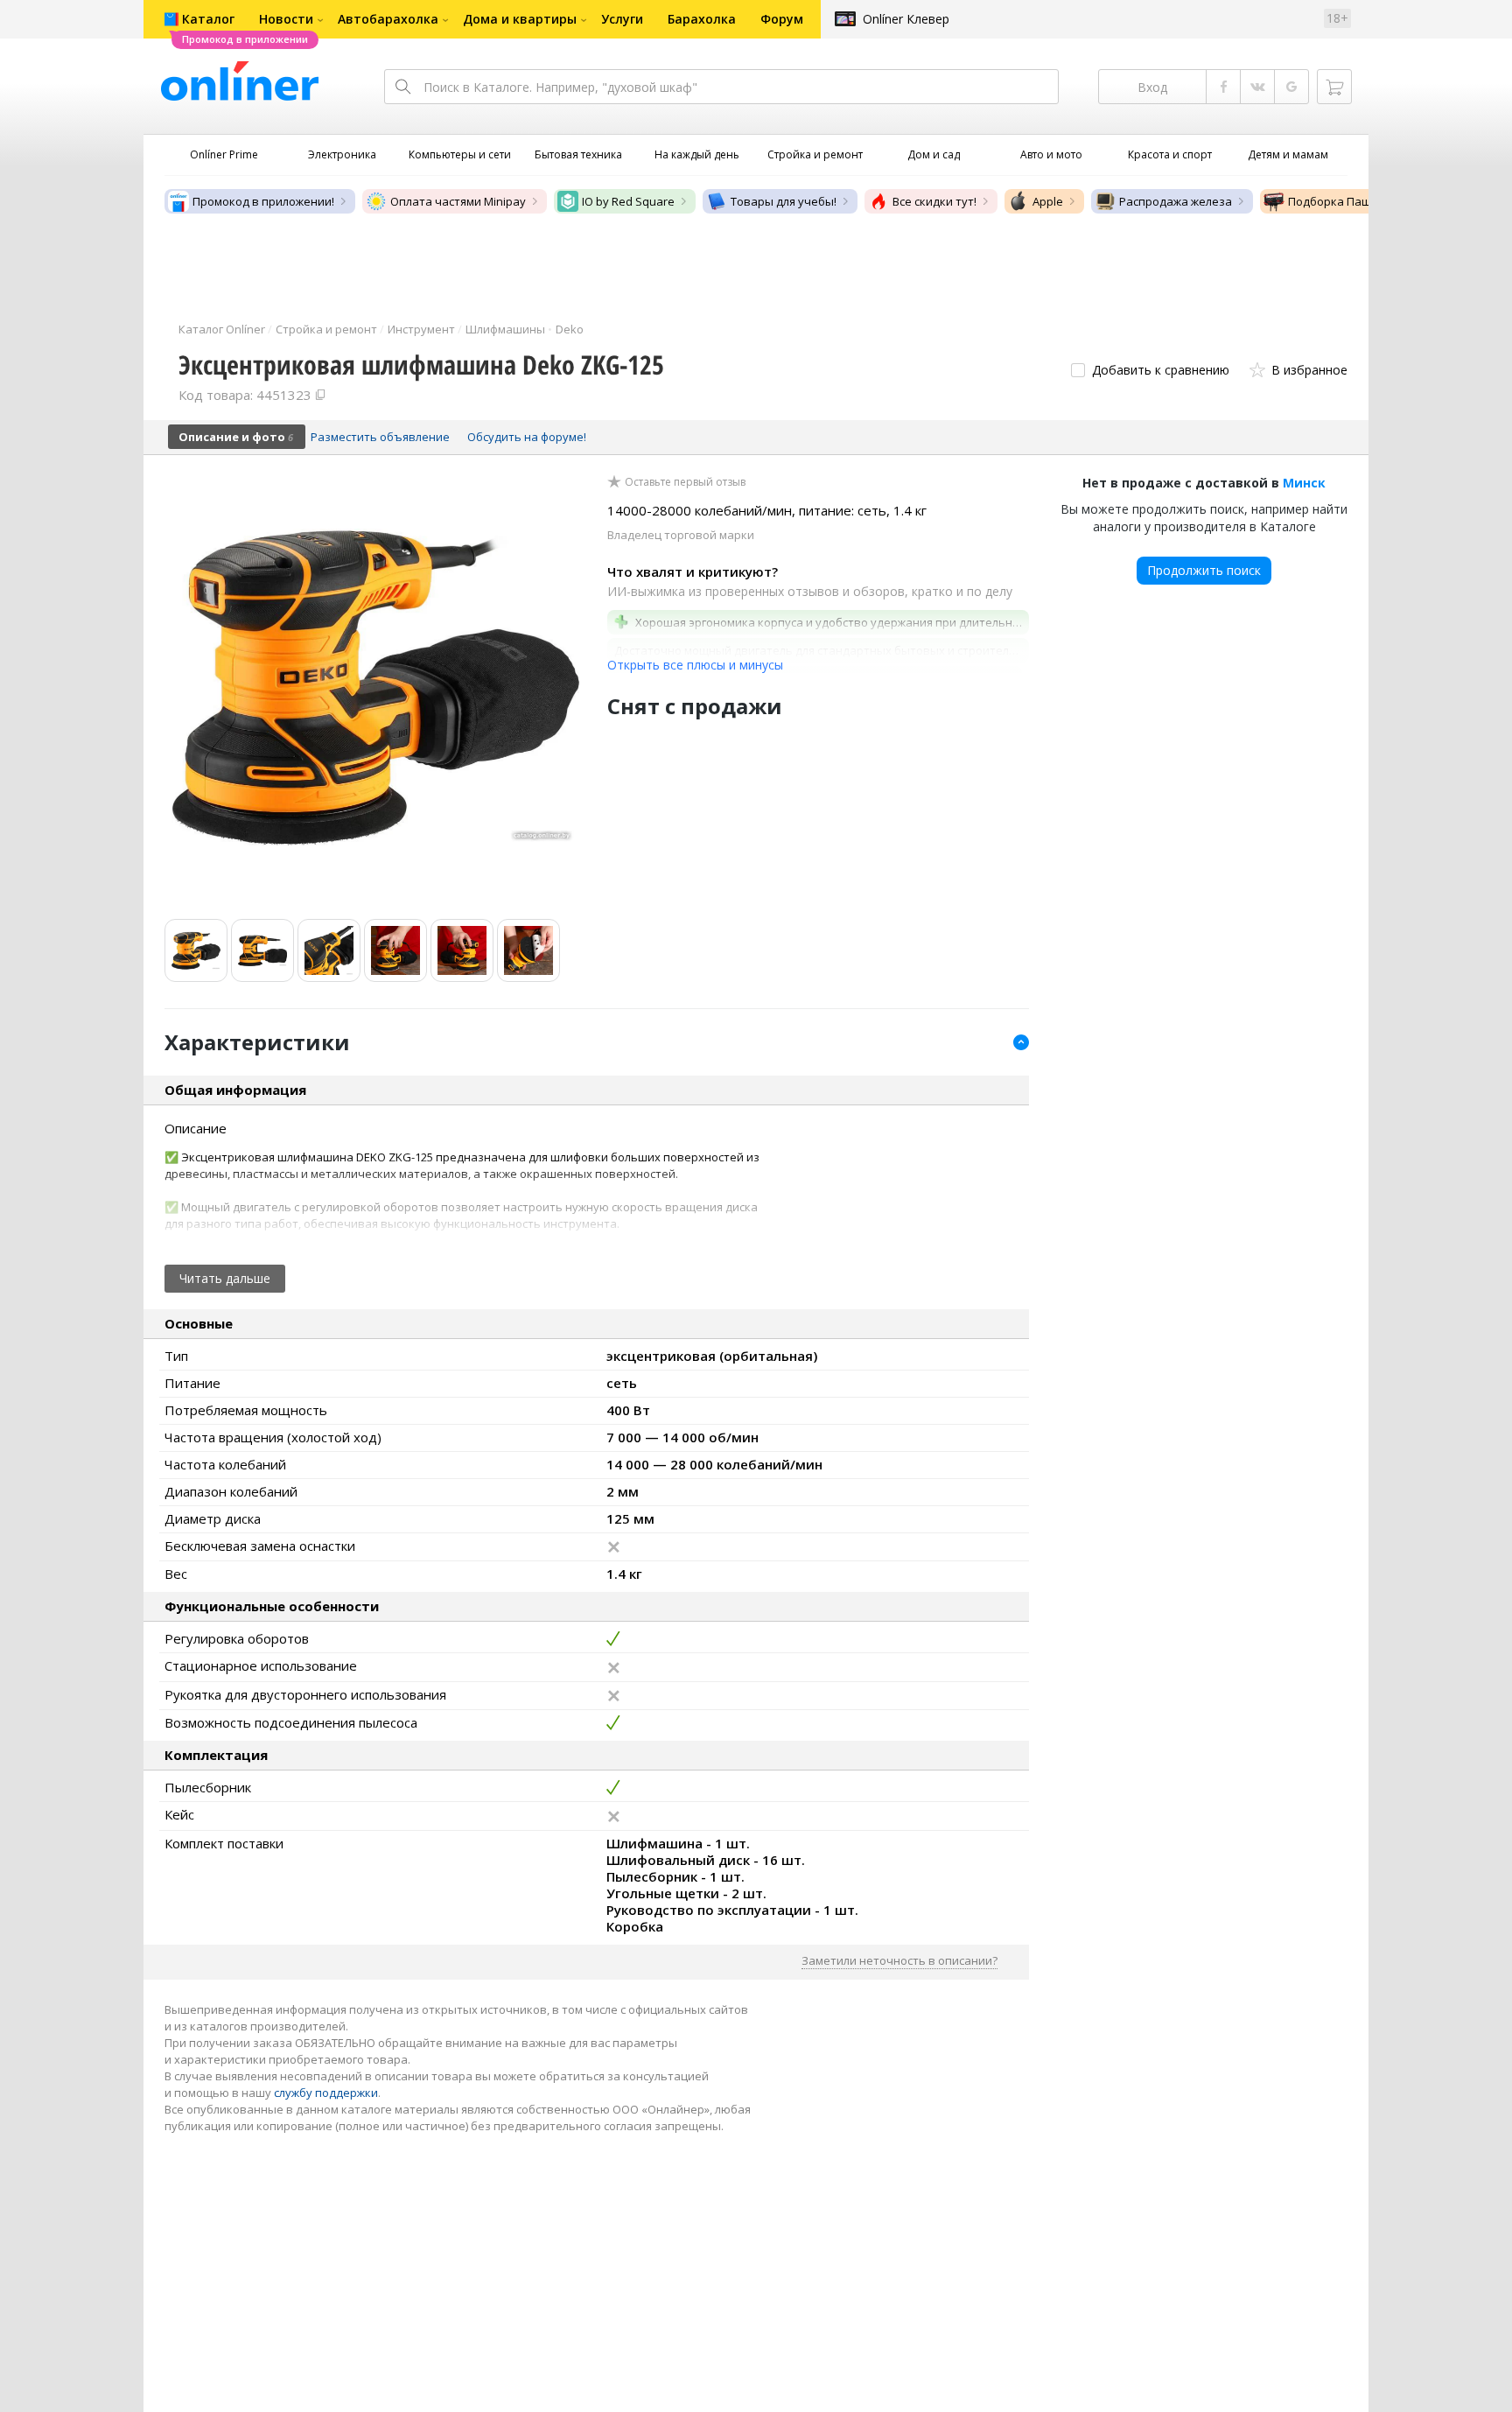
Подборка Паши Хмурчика (1362, 201)
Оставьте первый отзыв (685, 482)
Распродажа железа (1176, 201)
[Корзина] (1334, 87)
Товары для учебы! (784, 201)
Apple (1048, 201)
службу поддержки (326, 2093)
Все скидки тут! (934, 201)
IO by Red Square (628, 201)
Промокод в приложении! (263, 201)
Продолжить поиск (1204, 570)
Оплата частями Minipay (458, 201)
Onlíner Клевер (906, 19)
